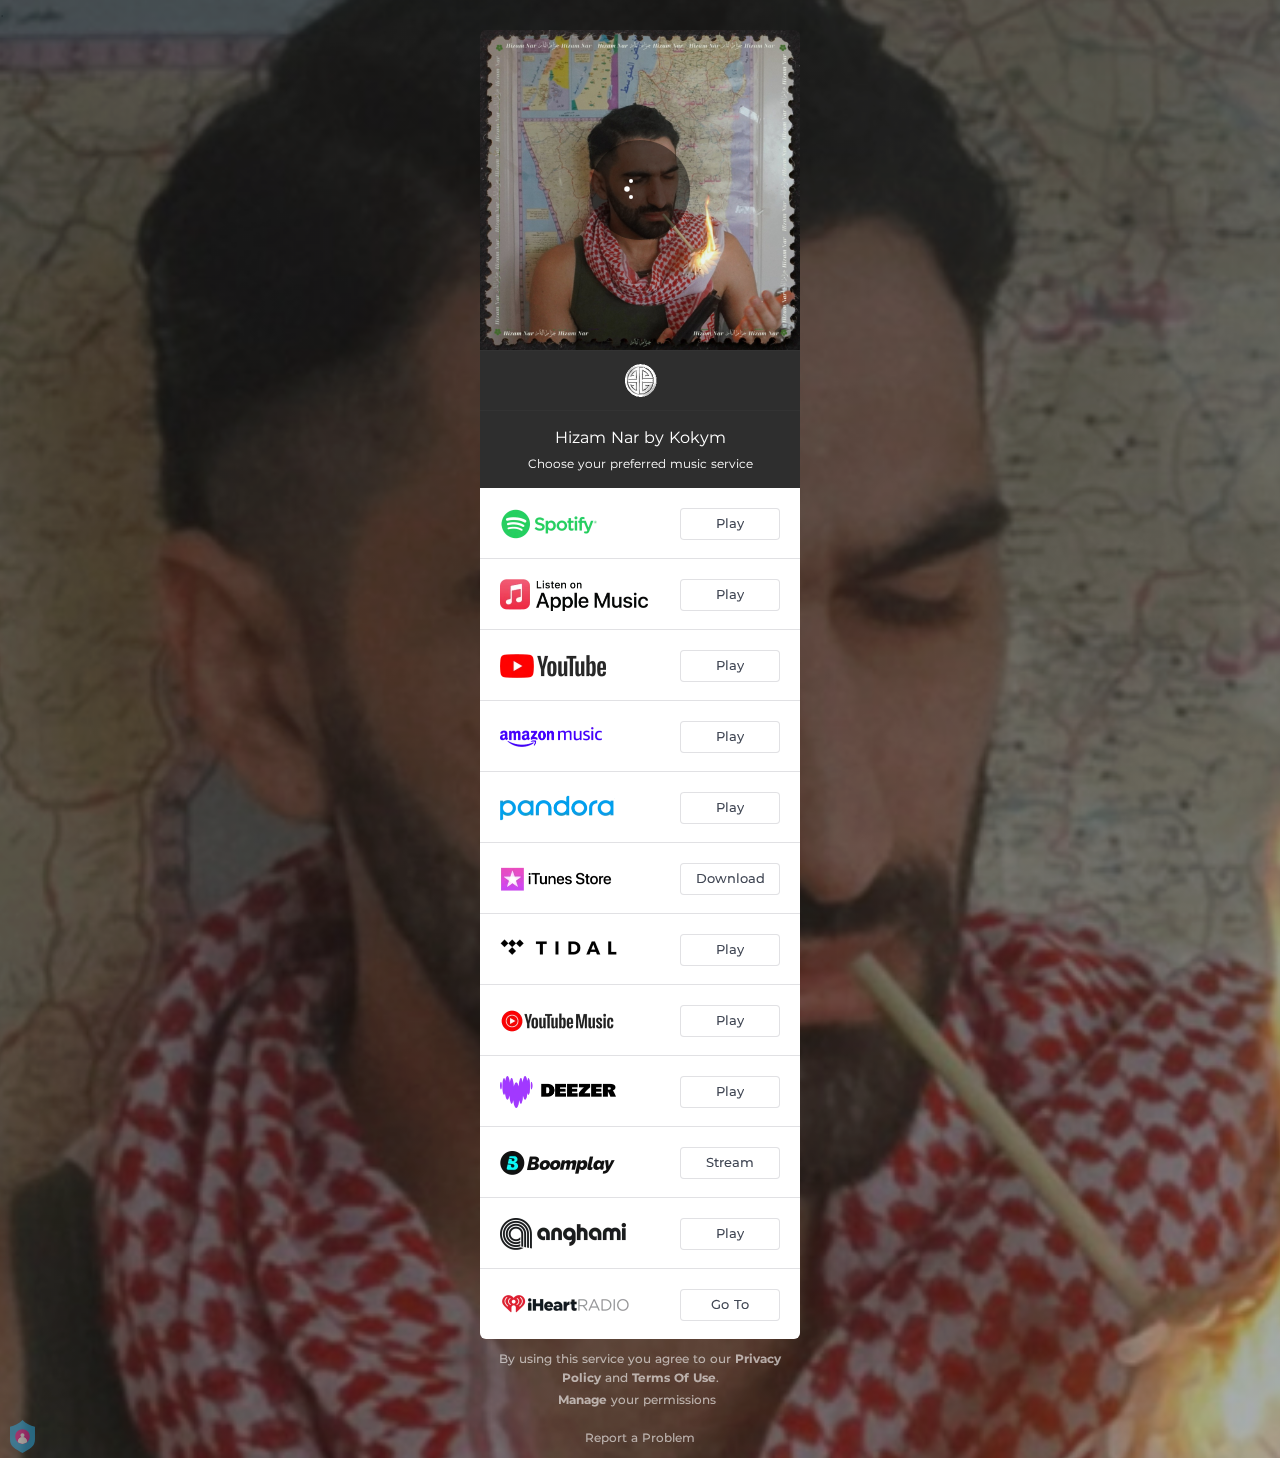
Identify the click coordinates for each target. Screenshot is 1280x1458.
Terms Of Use (674, 1377)
